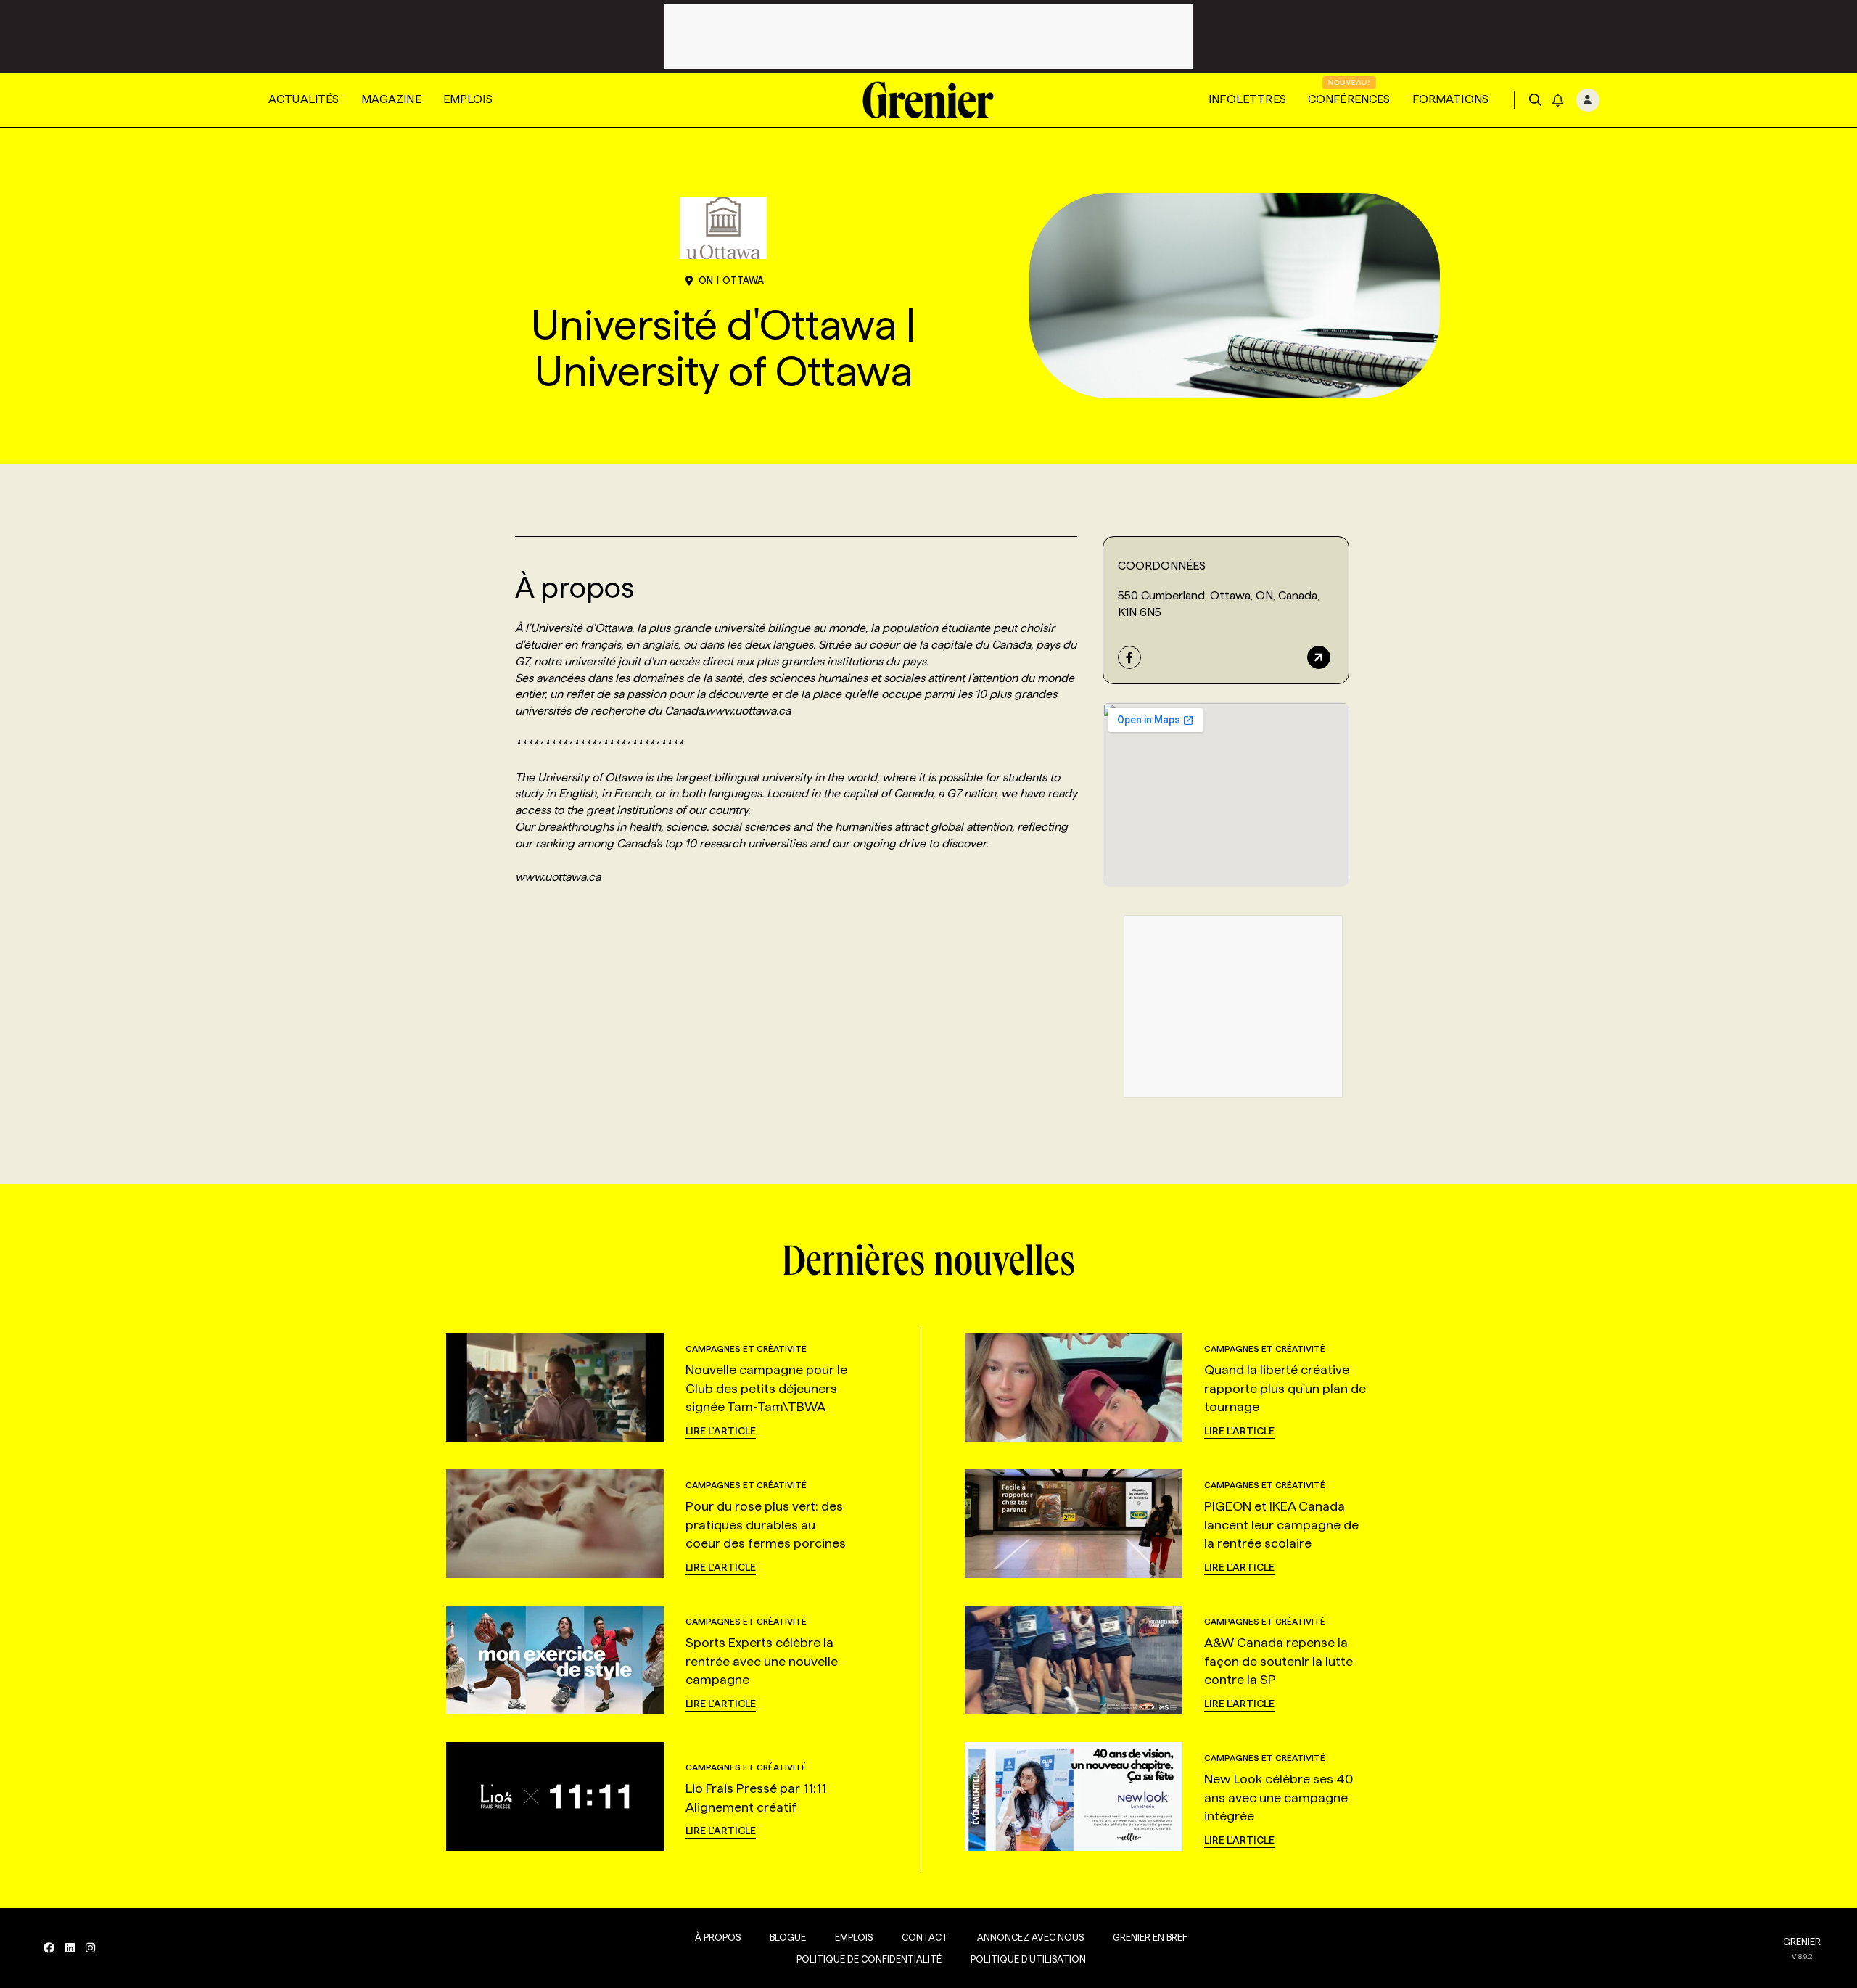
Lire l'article (721, 1431)
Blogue (788, 1937)
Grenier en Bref (1150, 1937)
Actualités (304, 99)
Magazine (391, 99)
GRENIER (1802, 1942)
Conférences (1349, 99)
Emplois (468, 99)
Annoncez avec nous (1030, 1937)
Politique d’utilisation (1028, 1959)
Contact (925, 1937)
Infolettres (1247, 99)
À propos (718, 1937)
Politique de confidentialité (869, 1959)
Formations (1451, 99)
